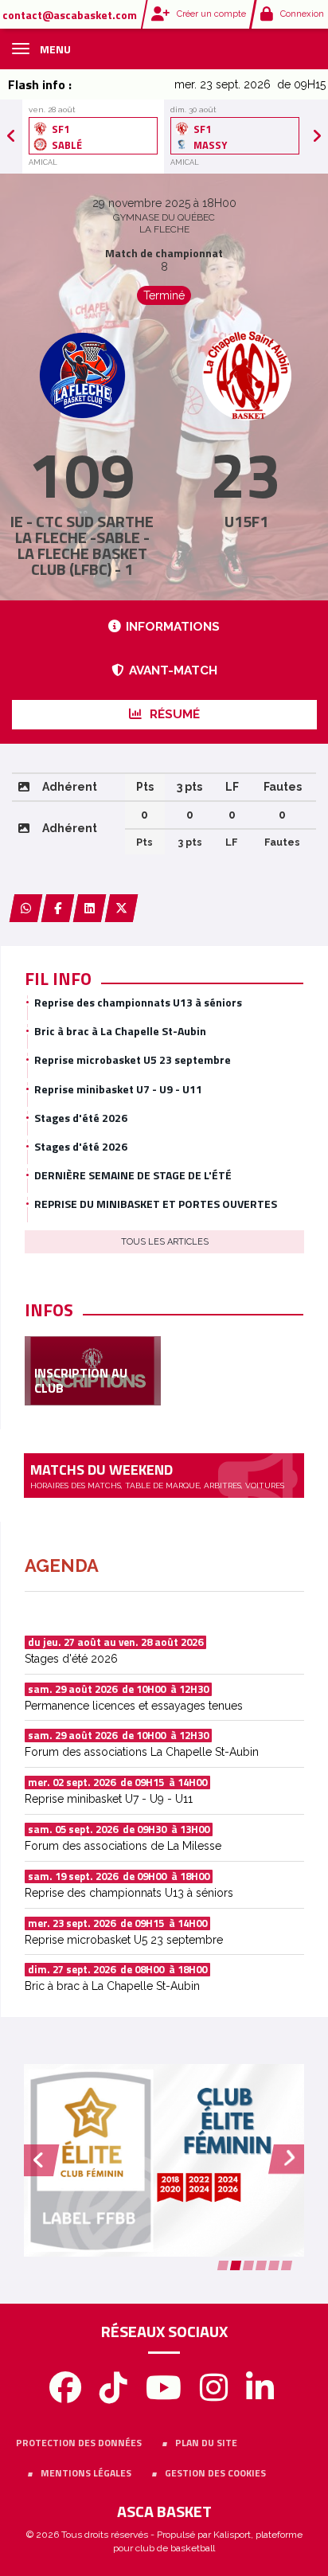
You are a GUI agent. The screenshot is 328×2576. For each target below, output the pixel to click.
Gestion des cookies (215, 2473)
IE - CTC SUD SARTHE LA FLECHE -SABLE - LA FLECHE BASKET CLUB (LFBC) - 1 (82, 545)
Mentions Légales (86, 2473)
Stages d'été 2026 (81, 1118)
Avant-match (173, 670)
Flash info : (40, 84)
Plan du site (206, 2443)
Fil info (58, 979)
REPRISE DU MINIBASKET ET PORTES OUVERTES (156, 1204)
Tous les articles (165, 1242)
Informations (173, 627)
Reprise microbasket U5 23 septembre (133, 1059)
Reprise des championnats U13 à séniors (138, 1002)
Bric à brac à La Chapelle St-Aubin (120, 1031)
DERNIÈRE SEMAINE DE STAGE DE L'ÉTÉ (133, 1175)
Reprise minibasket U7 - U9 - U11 (118, 1089)
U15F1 (246, 521)
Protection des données (79, 2443)
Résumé (173, 714)
